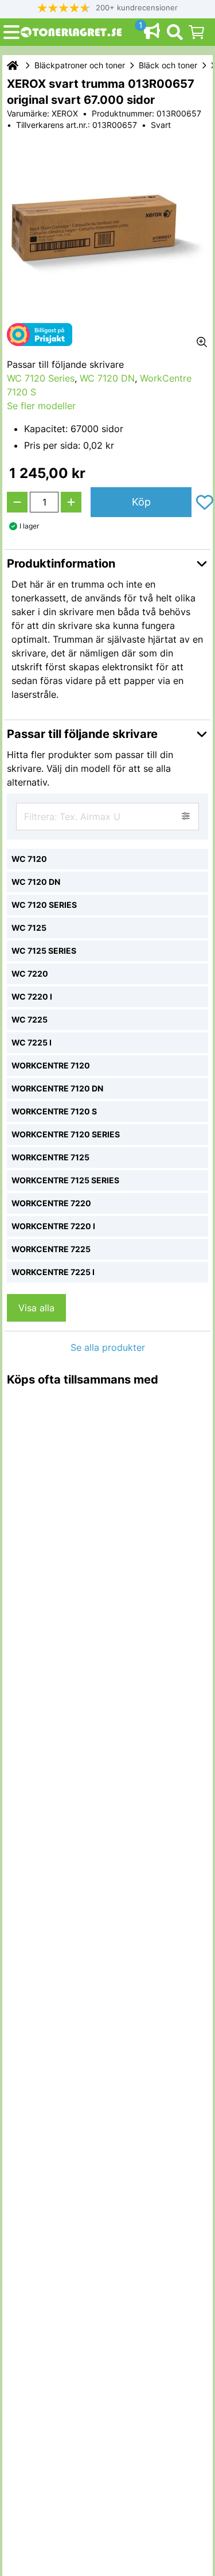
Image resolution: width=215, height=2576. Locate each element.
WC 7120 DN (107, 378)
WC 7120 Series (41, 378)
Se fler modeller (41, 406)
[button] (108, 8)
